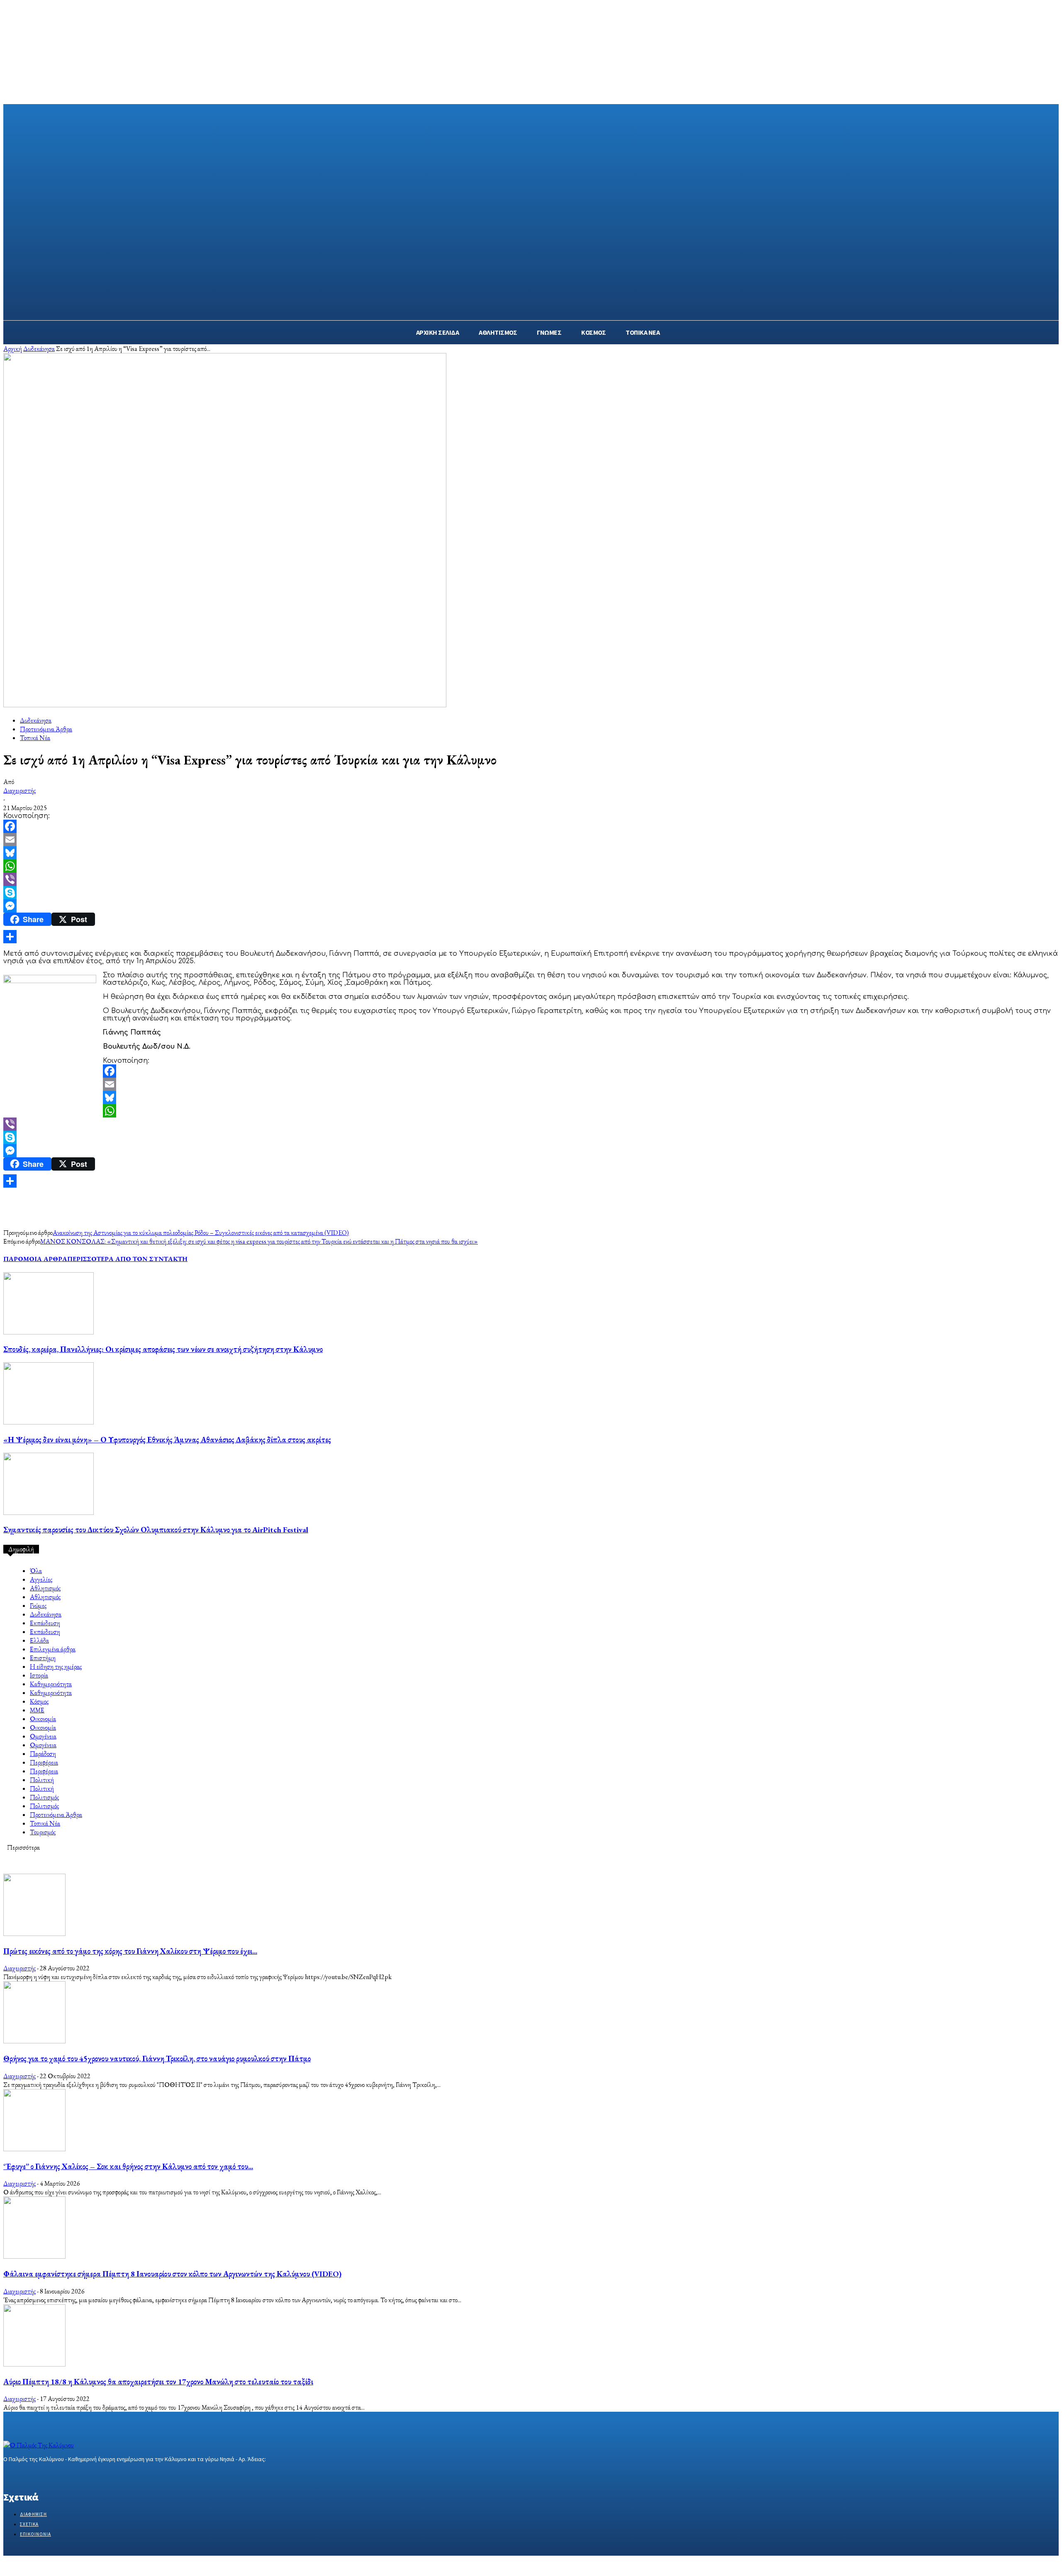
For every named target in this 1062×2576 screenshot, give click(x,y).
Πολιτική (42, 1780)
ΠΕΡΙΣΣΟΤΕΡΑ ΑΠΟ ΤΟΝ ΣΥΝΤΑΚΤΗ (127, 1259)
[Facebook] (531, 826)
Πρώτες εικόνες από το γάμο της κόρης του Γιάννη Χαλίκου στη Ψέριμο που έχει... (130, 1951)
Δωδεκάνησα (39, 349)
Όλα (36, 1571)
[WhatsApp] (531, 866)
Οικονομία (43, 1719)
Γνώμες (38, 1606)
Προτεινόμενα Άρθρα (46, 729)
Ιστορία (39, 1675)
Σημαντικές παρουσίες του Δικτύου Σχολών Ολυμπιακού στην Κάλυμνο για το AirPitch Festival (156, 1530)
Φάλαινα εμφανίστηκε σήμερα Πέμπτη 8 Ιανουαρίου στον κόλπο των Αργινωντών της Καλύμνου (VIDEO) (172, 2274)
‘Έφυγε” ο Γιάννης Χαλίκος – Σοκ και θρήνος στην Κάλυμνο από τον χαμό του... (128, 2166)
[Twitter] (38, 2475)
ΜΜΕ (37, 1710)
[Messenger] (531, 906)
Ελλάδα (39, 1640)
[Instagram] (23, 2475)
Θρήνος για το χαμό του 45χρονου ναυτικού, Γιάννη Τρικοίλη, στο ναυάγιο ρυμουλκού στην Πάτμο (157, 2059)
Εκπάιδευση (45, 1623)
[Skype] (531, 893)
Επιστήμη (43, 1658)
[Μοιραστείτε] (531, 937)
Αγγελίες (41, 1579)
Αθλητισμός (45, 1588)
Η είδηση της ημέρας (56, 1667)
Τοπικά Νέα (35, 738)
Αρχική (13, 349)
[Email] (531, 840)
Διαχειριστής (19, 790)
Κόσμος (39, 1701)
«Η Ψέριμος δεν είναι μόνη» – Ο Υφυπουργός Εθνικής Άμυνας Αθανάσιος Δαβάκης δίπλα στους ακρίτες (167, 1440)
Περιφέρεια (44, 1762)
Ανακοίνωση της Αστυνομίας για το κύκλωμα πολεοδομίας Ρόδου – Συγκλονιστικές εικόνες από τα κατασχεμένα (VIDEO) (201, 1233)
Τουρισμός (43, 1832)
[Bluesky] (531, 853)
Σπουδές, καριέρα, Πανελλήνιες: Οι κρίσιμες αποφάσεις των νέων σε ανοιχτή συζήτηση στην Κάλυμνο (163, 1349)
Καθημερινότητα (51, 1684)
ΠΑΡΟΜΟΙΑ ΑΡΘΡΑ (35, 1259)
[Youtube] (67, 2475)
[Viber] (531, 879)
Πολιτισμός (44, 1797)
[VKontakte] (52, 2475)
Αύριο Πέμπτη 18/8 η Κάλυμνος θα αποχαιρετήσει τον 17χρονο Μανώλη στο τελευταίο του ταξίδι (158, 2382)
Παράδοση (43, 1754)
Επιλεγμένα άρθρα (53, 1649)
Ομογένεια (43, 1736)
